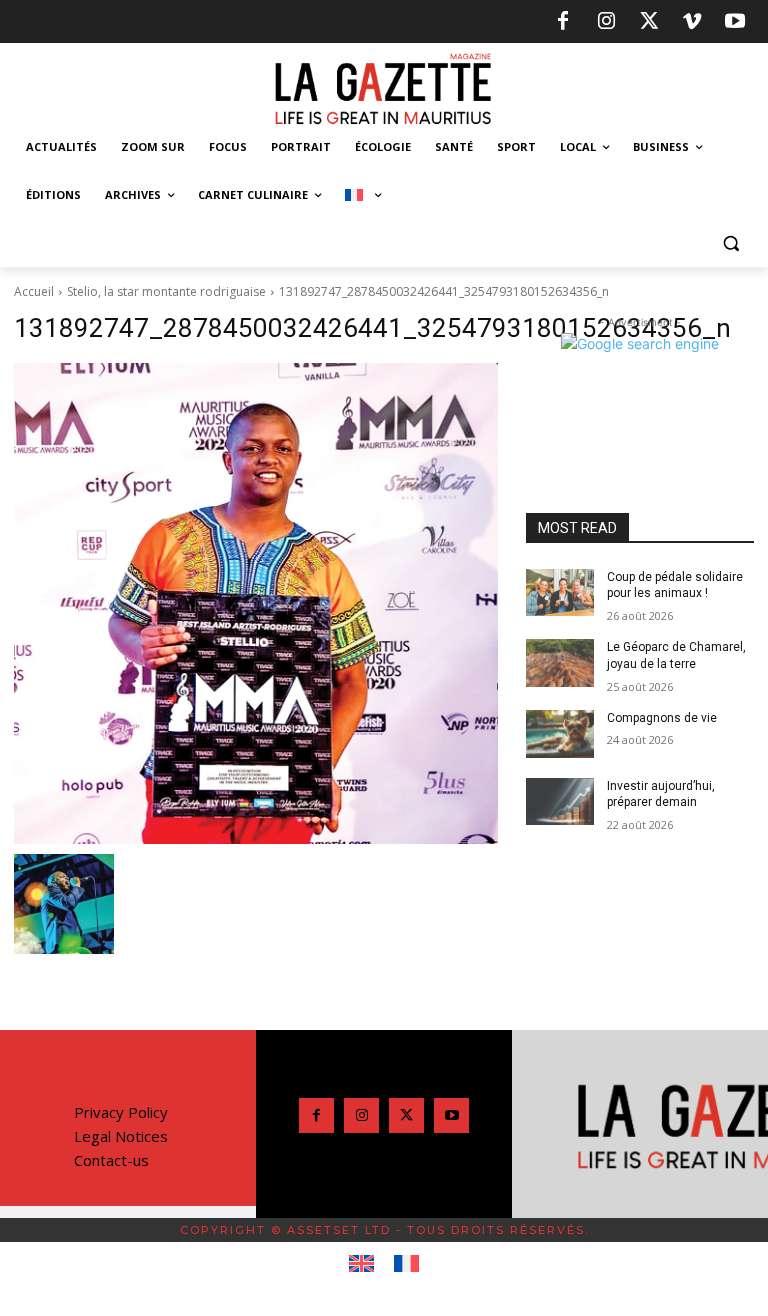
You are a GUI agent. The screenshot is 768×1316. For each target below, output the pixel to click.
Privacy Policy (121, 1112)
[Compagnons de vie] (560, 734)
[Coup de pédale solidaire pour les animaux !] (560, 593)
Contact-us (111, 1160)
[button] (730, 243)
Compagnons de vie (662, 718)
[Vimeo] (692, 22)
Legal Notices (121, 1136)
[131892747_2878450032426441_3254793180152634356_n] (256, 604)
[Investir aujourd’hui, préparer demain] (560, 802)
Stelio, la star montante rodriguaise (166, 291)
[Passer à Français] (406, 1264)
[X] (649, 22)
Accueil (34, 291)
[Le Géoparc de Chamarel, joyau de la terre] (560, 663)
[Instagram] (606, 22)
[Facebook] (563, 22)
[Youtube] (735, 22)
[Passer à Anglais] (361, 1264)
